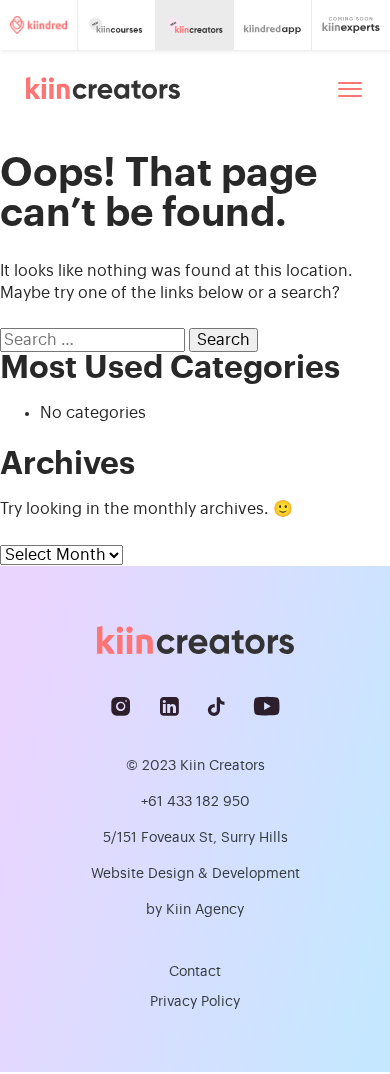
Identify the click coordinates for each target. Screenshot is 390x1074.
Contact (195, 972)
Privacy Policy (195, 1002)
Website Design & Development (195, 874)
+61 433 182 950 (195, 802)
